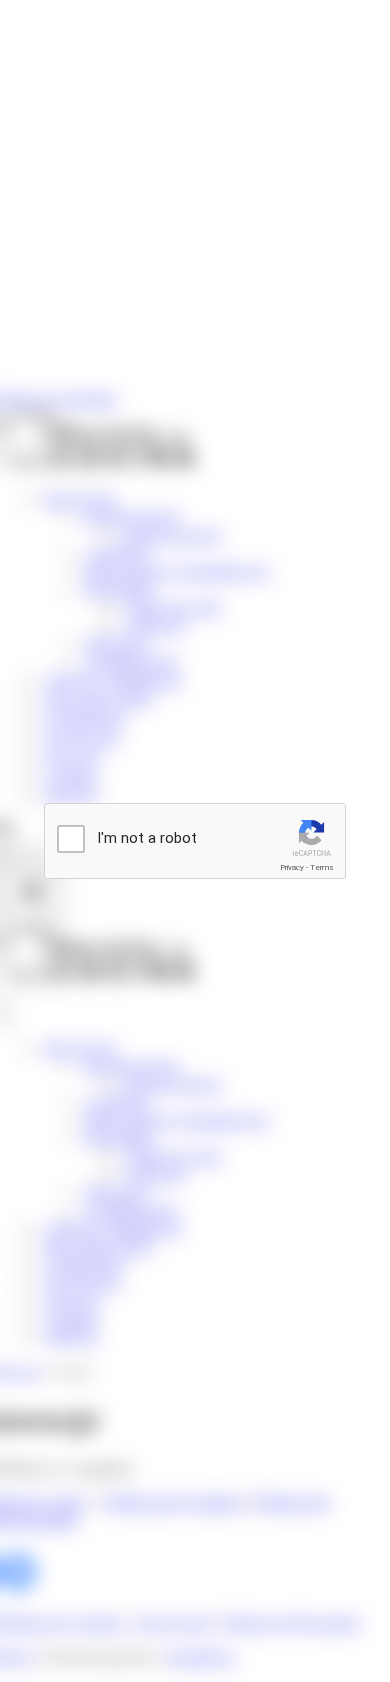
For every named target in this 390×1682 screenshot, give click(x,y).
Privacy (292, 867)
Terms (322, 867)
